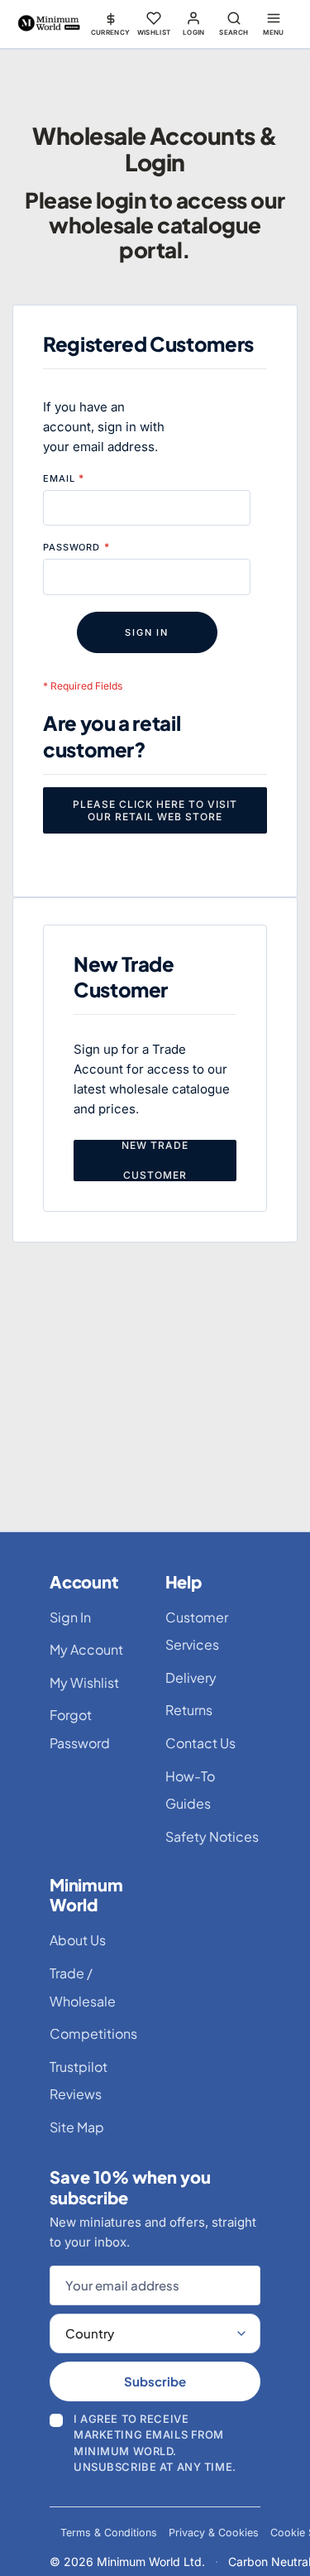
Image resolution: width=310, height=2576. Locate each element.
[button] (111, 23)
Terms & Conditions (109, 2533)
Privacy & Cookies (214, 2533)
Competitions (93, 2033)
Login (194, 32)
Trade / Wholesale (83, 1987)
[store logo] (49, 24)
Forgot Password (80, 1729)
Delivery (191, 1677)
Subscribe (155, 2381)
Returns (189, 1710)
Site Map (77, 2127)
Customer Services (197, 1631)
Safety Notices (212, 1836)
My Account (86, 1649)
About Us (78, 1940)
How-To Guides (190, 1790)
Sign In (70, 1617)
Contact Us (200, 1743)
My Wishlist (84, 1682)
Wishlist (154, 32)
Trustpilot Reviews (79, 2081)
